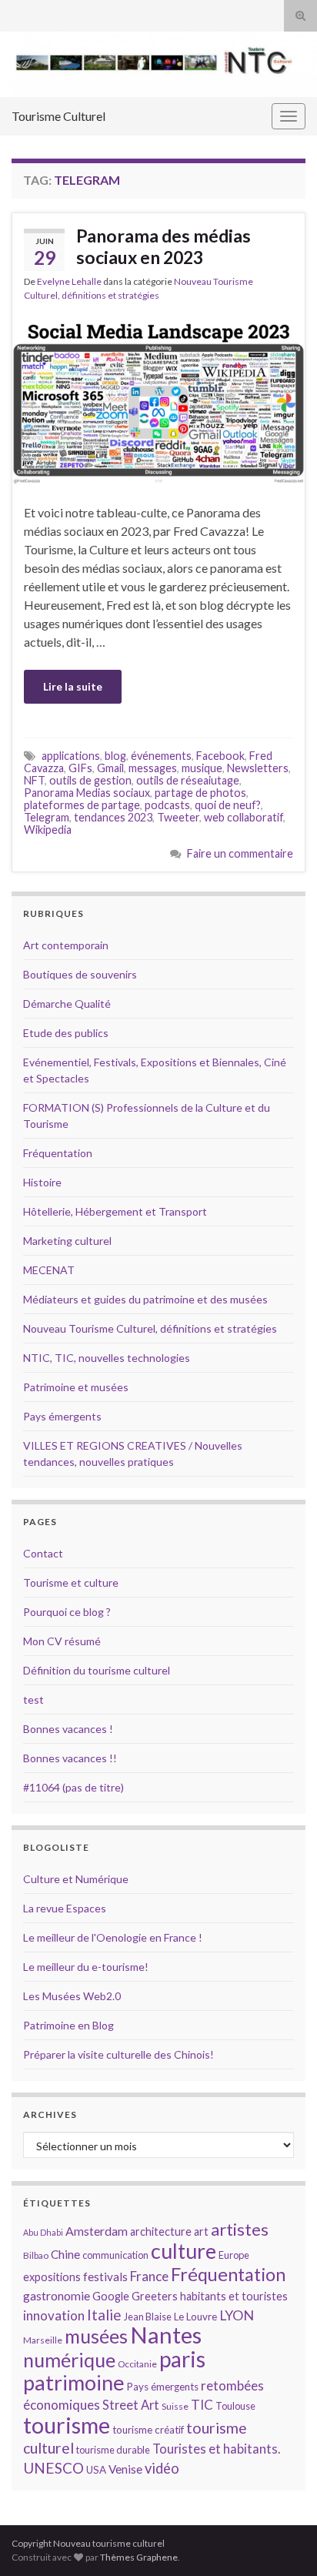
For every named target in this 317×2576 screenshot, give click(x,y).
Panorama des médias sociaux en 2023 (164, 246)
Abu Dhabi (43, 2232)
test (33, 1699)
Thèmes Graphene (139, 2557)
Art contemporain (66, 945)
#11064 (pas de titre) (73, 1787)
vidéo (162, 2468)
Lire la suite (73, 686)
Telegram (47, 817)
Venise (125, 2469)
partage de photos (200, 793)
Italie (104, 2315)
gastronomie (57, 2295)
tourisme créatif (148, 2430)
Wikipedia (48, 830)
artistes (240, 2229)
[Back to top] (282, 2541)
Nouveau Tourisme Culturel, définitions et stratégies (150, 1328)
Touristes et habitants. (216, 2449)
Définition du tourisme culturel (97, 1670)
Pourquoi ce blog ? (67, 1612)
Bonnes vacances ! (68, 1729)
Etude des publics (66, 1033)
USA (96, 2470)
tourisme (67, 2425)
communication (115, 2255)
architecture (161, 2231)
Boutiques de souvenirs (80, 974)
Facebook (220, 756)
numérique (69, 2360)
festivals (105, 2277)
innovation (54, 2315)
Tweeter (178, 817)
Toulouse (235, 2406)
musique (202, 768)
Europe (234, 2255)
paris (182, 2359)
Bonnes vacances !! (70, 1758)
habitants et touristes (234, 2296)
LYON (237, 2315)
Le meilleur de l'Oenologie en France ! (113, 1937)
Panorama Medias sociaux (87, 793)
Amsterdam (97, 2231)
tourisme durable (113, 2450)
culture (184, 2251)
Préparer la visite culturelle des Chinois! (118, 2054)
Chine (65, 2254)
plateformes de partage (82, 805)
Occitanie (137, 2364)
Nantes (166, 2335)
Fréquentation (58, 1153)
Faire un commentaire (240, 853)
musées (96, 2336)
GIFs (80, 768)
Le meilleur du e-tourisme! (86, 1967)
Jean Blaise (148, 2317)
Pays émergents (62, 1416)
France (149, 2276)
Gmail (110, 768)
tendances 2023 (113, 817)
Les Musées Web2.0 (72, 1996)
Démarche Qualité (67, 1004)
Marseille (43, 2340)
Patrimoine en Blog (68, 2025)
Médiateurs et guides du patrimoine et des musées (145, 1299)
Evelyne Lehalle (69, 281)
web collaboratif (244, 817)
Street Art (131, 2405)
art (201, 2231)
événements (161, 756)
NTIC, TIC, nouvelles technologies (107, 1358)
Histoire (42, 1182)
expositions (52, 2277)
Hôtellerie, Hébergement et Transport (115, 1211)
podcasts (167, 805)
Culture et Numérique (76, 1879)
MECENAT (49, 1270)
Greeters (155, 2296)
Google (111, 2296)
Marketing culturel (67, 1241)
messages (153, 768)
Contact (43, 1553)
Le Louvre (195, 2317)
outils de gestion (90, 780)
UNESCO (53, 2468)
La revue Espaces (65, 1908)
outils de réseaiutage (188, 780)
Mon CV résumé (62, 1641)
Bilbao (36, 2255)
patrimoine (74, 2382)
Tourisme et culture (71, 1582)
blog (115, 756)
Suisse (175, 2406)
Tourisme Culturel (58, 116)
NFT (34, 780)
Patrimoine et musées (76, 1387)
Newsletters (258, 768)
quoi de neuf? (228, 805)
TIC (202, 2405)
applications (71, 756)
